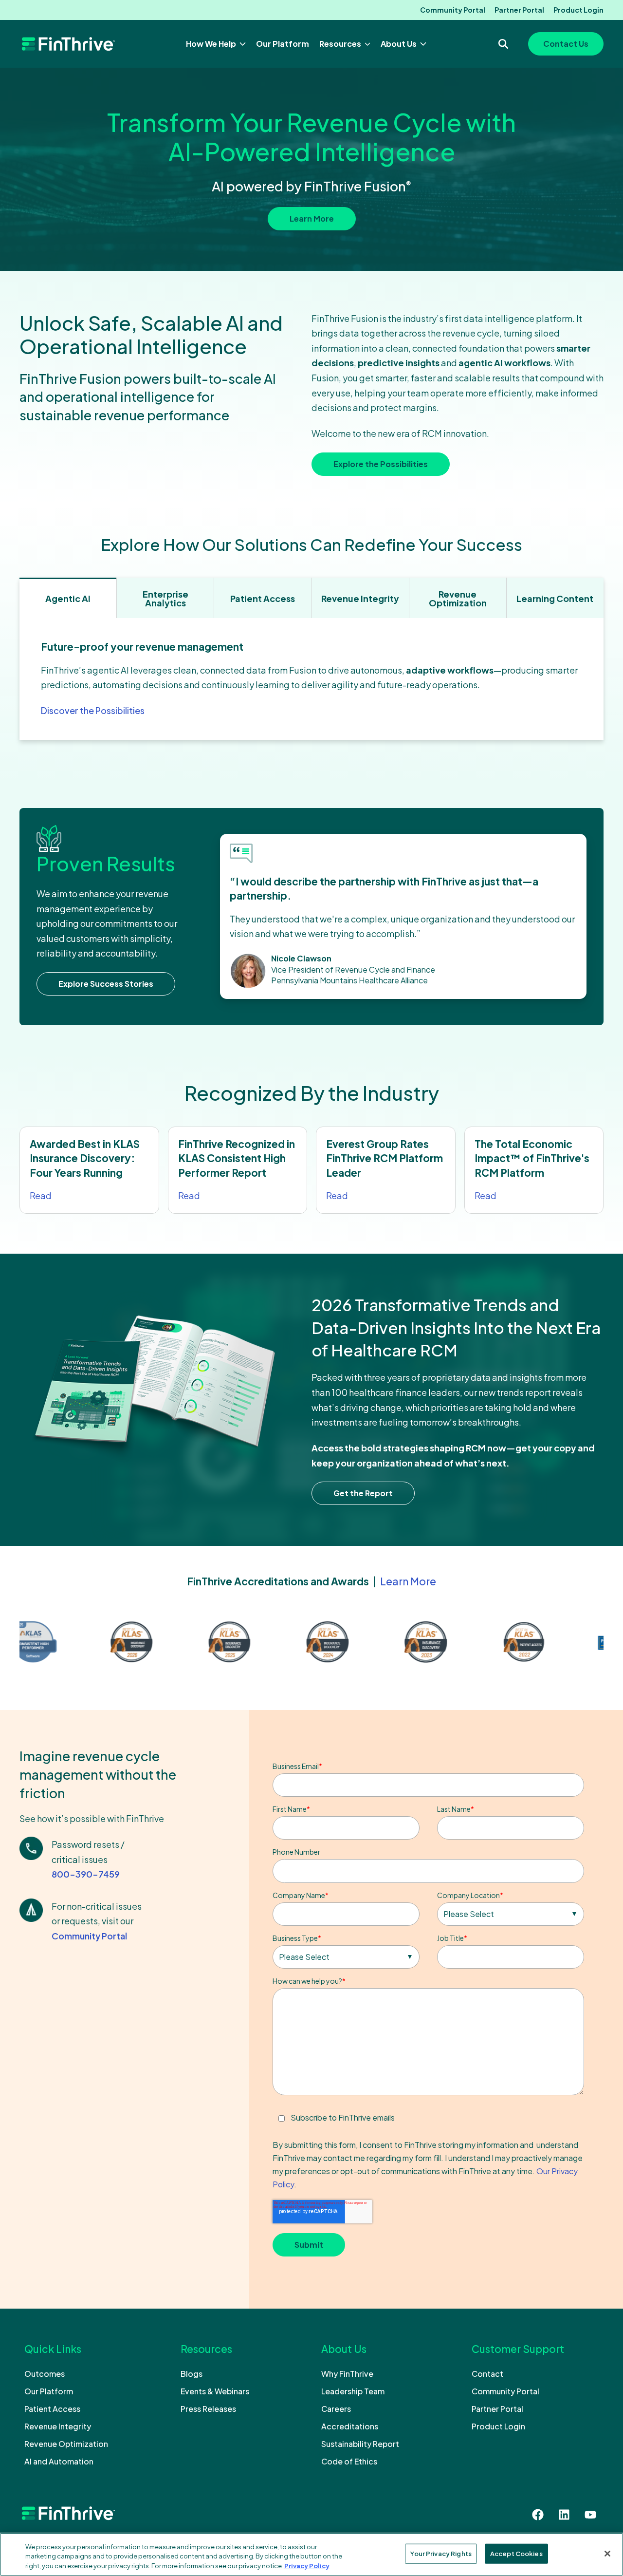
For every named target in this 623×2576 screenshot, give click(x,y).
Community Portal (89, 1935)
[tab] (68, 598)
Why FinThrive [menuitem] (347, 2374)
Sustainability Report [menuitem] (360, 2444)
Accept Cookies (516, 2553)
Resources (341, 44)
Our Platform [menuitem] (49, 2391)
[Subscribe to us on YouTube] (590, 2515)
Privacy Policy (307, 2566)
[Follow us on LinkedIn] (564, 2515)
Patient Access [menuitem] (52, 2409)
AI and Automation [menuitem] (59, 2461)
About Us (399, 44)
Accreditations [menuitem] (350, 2426)
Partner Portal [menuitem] (519, 10)
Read (41, 1195)
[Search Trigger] (503, 44)
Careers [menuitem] (336, 2409)
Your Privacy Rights (441, 2553)
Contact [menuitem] (487, 2374)
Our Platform (283, 44)
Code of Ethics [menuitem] (349, 2461)
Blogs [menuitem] (192, 2374)
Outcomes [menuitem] (45, 2374)
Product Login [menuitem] (578, 10)
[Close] (607, 2554)
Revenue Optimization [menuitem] (66, 2444)
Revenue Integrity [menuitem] (58, 2426)
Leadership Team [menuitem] (353, 2391)
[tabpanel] (311, 679)
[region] (311, 2554)
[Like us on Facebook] (538, 2515)
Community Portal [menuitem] (453, 10)
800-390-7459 (86, 1873)
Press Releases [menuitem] (208, 2409)
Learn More (312, 218)
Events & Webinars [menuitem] (215, 2391)
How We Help (212, 44)
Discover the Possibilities (93, 710)
